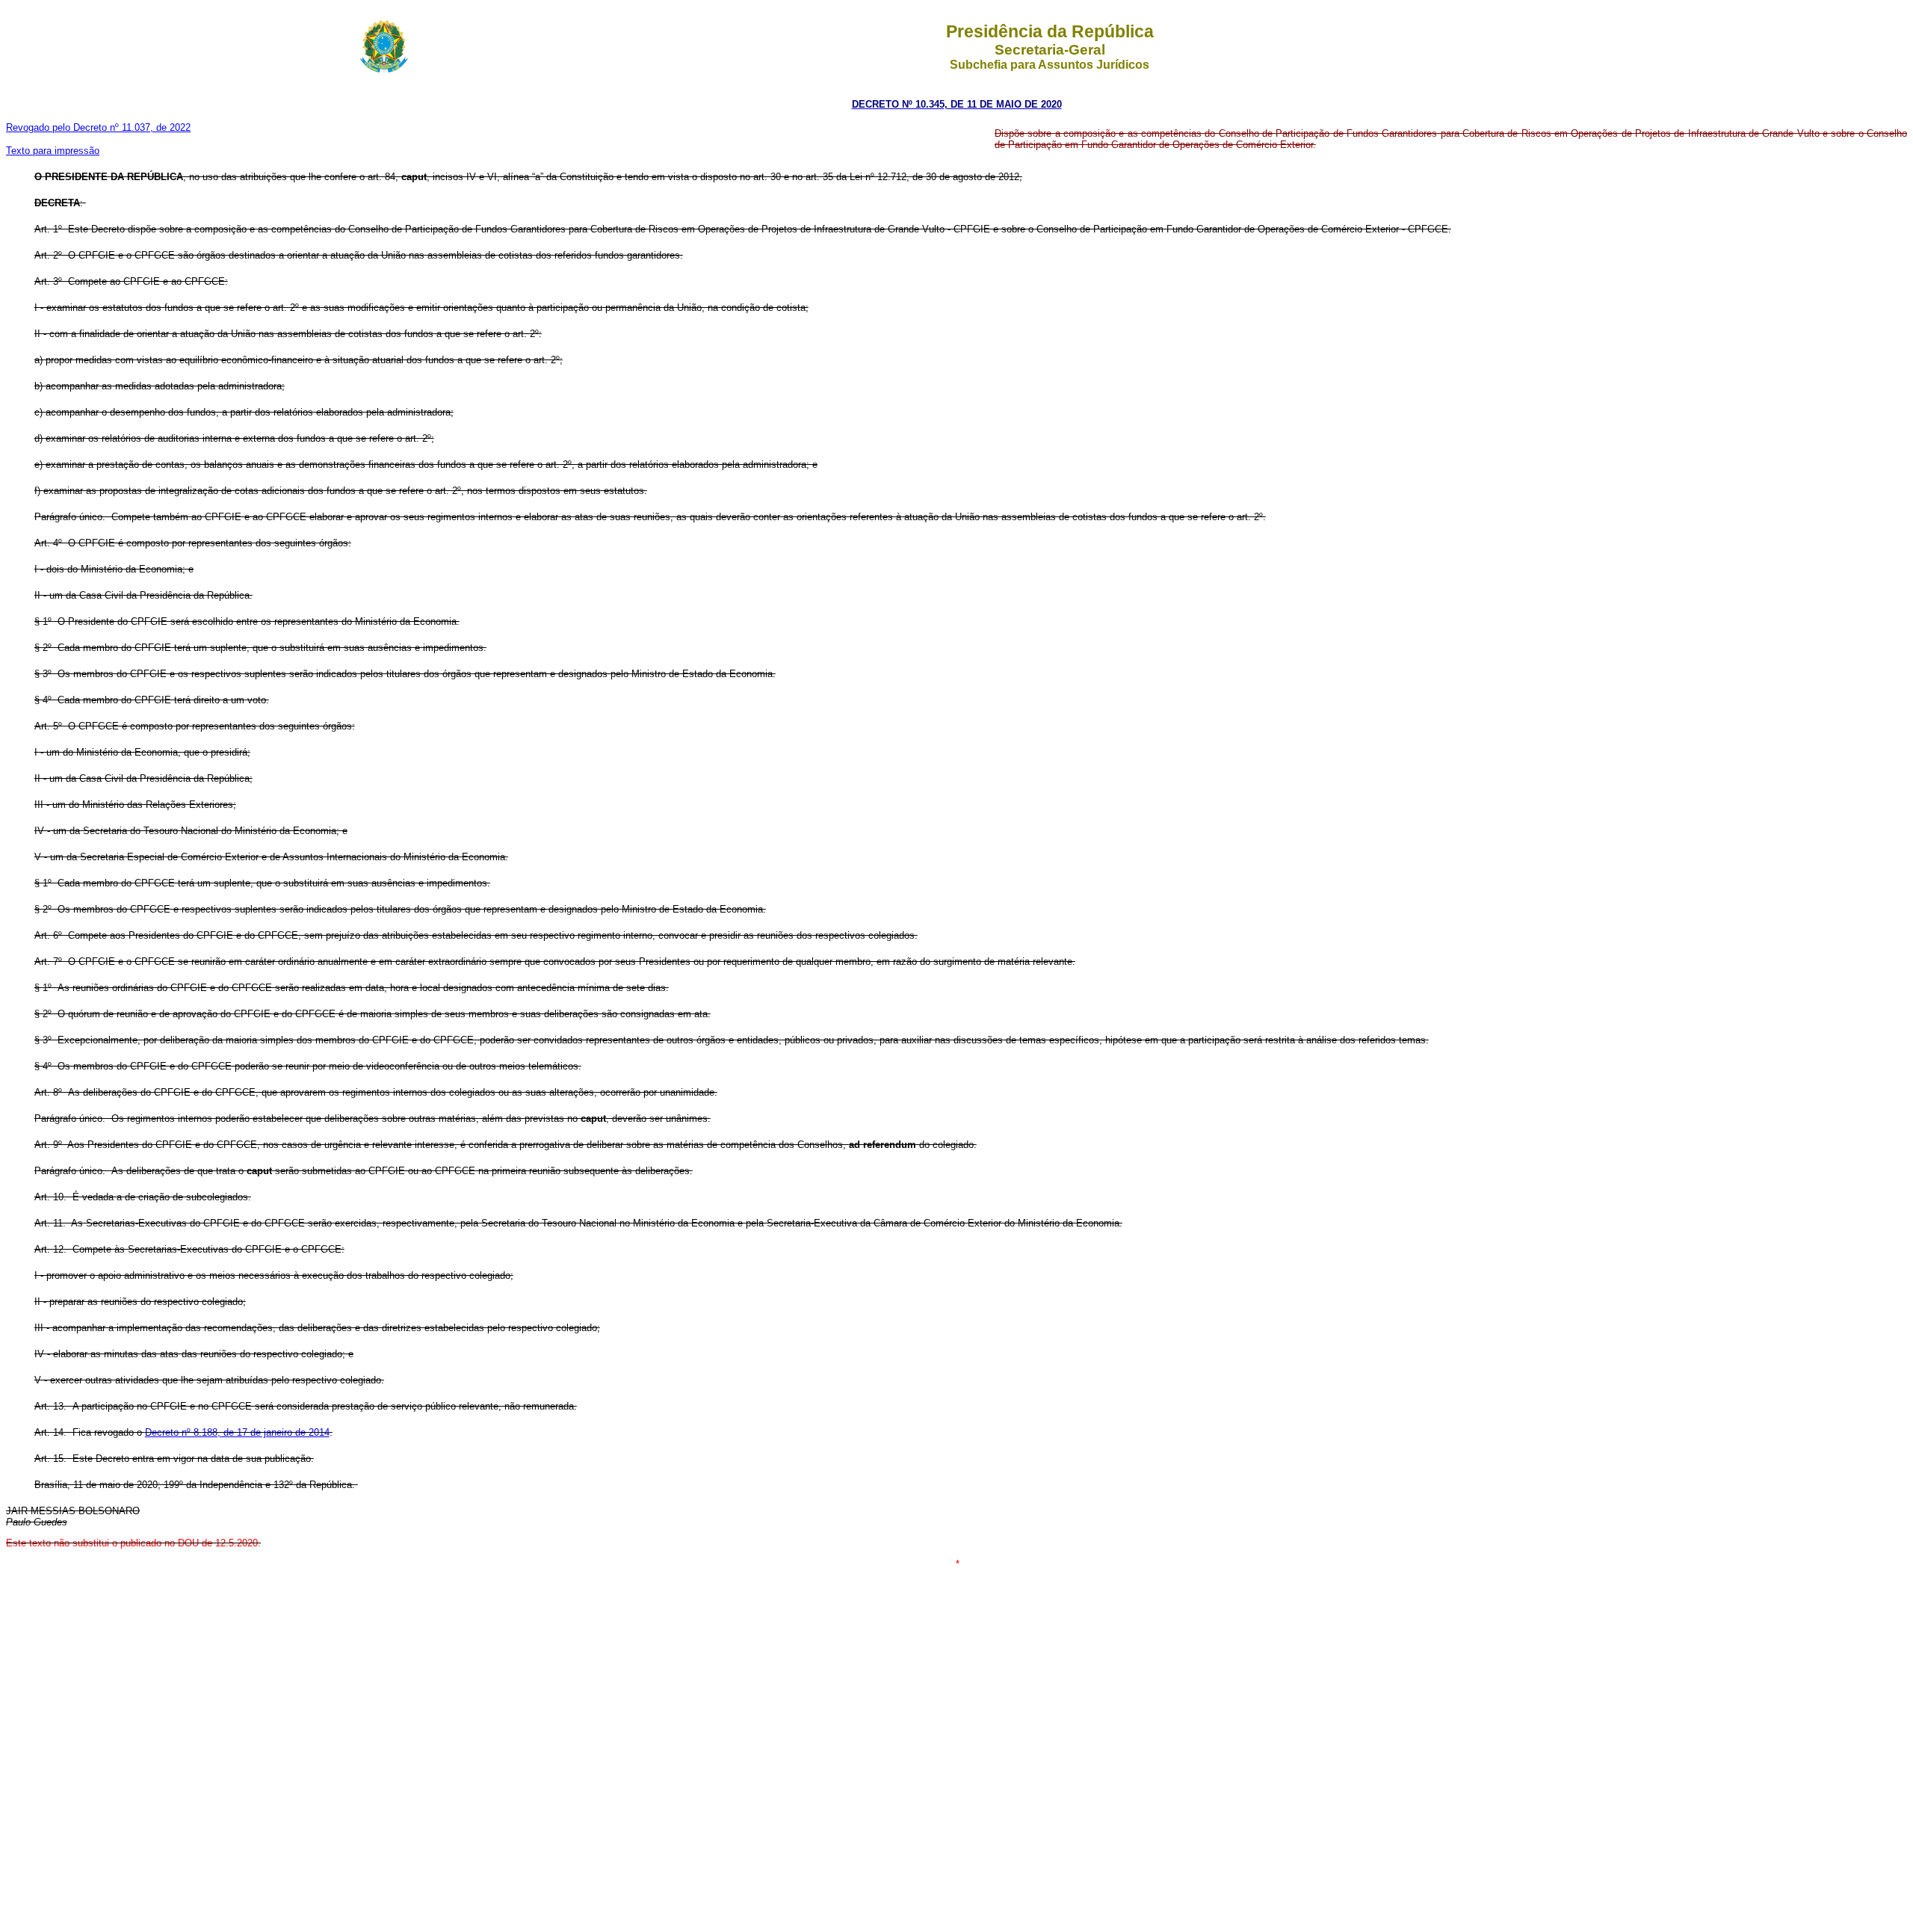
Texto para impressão (53, 151)
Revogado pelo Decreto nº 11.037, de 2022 (98, 127)
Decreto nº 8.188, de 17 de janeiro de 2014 (237, 1432)
